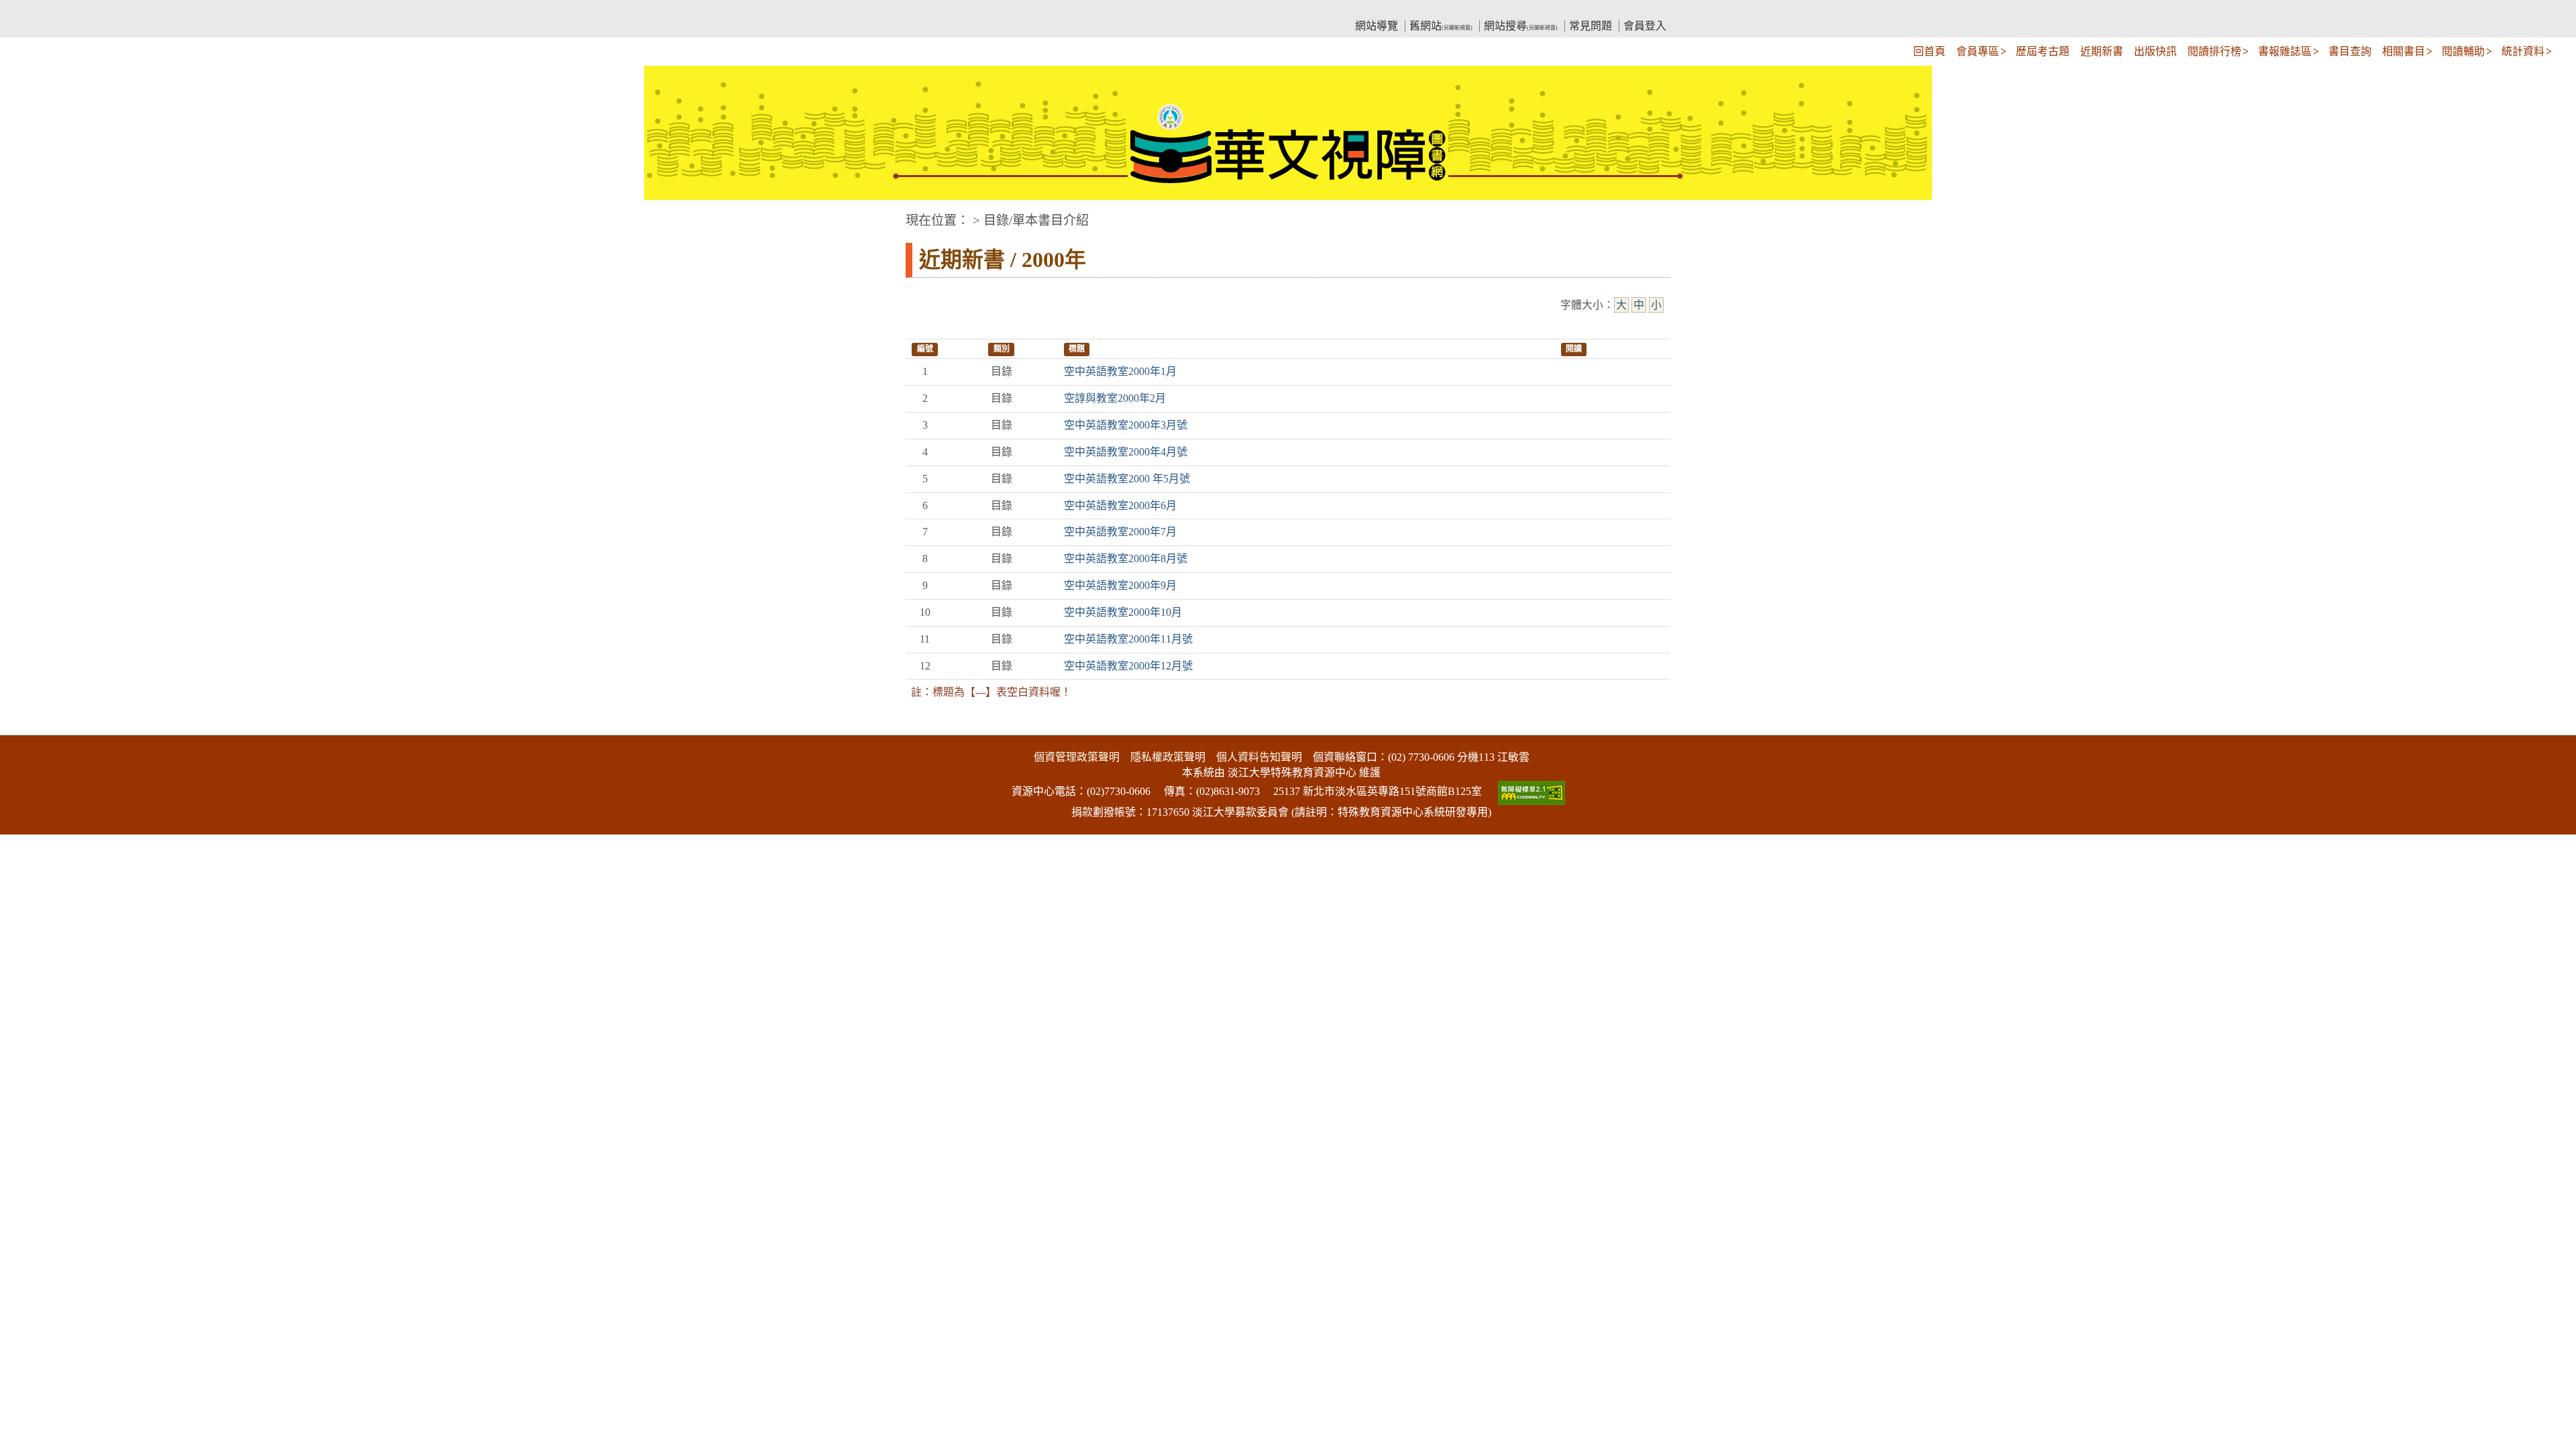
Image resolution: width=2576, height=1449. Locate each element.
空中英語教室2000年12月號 (1128, 666)
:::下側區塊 (25, 726)
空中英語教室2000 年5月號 (1127, 479)
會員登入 (1645, 26)
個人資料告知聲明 (1259, 757)
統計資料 (2523, 51)
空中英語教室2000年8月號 (1126, 558)
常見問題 (1591, 26)
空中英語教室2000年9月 (1120, 585)
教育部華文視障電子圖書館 (1024, 10)
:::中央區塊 (25, 214)
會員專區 (1978, 51)
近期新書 (2102, 51)
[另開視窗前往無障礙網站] (1530, 791)
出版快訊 (2155, 51)
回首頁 (1929, 51)
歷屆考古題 (2043, 51)
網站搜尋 (1521, 26)
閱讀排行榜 (2214, 51)
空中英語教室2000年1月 (1120, 371)
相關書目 (2404, 51)
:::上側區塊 (931, 10)
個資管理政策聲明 (1077, 757)
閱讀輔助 (2463, 51)
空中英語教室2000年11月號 (1128, 639)
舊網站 (1441, 26)
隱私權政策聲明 (1168, 757)
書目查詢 (2350, 51)
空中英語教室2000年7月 (1120, 532)
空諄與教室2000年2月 (1115, 398)
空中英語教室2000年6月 (1120, 505)
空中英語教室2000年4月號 (1126, 452)
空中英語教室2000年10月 (1123, 612)
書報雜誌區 (2285, 51)
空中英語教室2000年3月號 (1126, 425)
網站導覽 (1377, 26)
